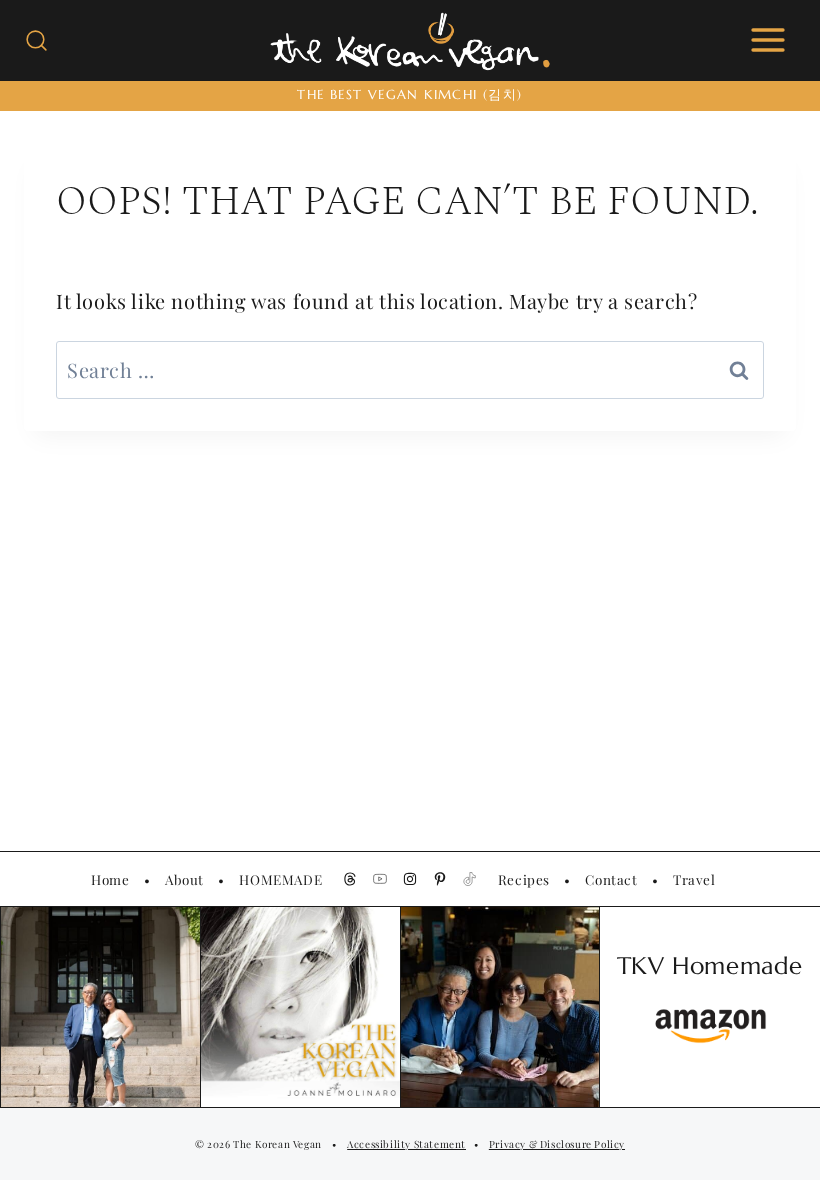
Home (110, 879)
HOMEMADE (280, 879)
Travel (694, 879)
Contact (611, 879)
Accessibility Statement (406, 1144)
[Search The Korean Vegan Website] (36, 40)
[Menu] (768, 40)
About (184, 879)
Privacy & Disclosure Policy (557, 1144)
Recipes (524, 879)
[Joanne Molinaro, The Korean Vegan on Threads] (350, 879)
